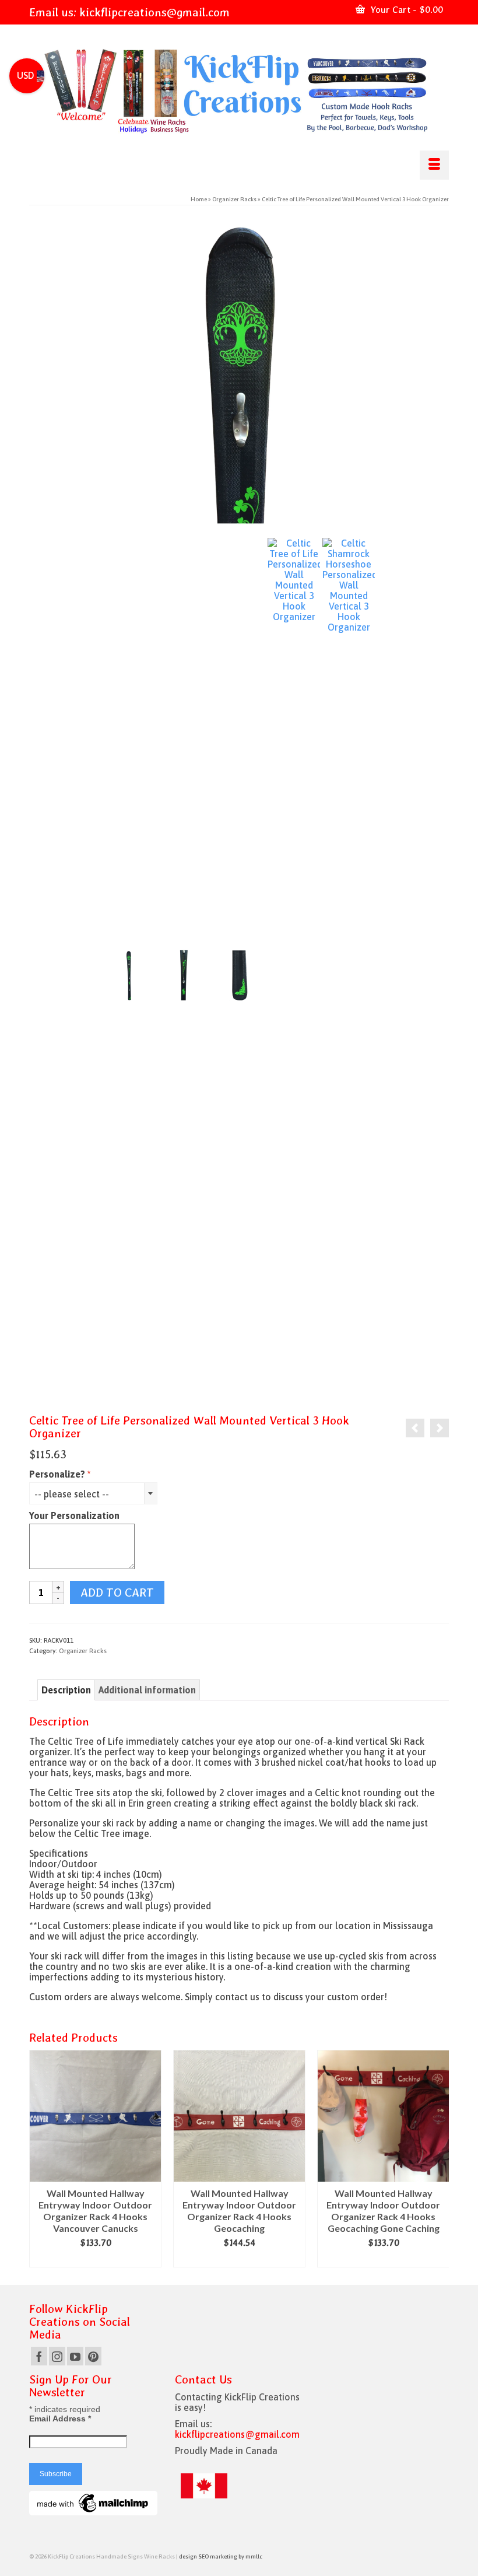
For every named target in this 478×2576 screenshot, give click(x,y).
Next (439, 2159)
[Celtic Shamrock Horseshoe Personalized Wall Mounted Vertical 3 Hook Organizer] (349, 974)
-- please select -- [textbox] (72, 1494)
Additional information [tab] (147, 1690)
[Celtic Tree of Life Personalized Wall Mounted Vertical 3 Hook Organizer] (239, 373)
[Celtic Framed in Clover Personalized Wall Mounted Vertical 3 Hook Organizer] (415, 1428)
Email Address (60, 2418)
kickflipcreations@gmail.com (154, 12)
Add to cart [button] (95, 2259)
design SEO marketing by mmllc (221, 2556)
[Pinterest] (93, 2356)
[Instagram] (57, 2356)
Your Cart (405, 10)
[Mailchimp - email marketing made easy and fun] (93, 2502)
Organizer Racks (83, 1651)
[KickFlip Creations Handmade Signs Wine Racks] (239, 92)
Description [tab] (66, 1690)
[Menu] (434, 165)
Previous (39, 2159)
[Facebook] (39, 2356)
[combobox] (93, 1493)
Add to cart (117, 1592)
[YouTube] (75, 2356)
